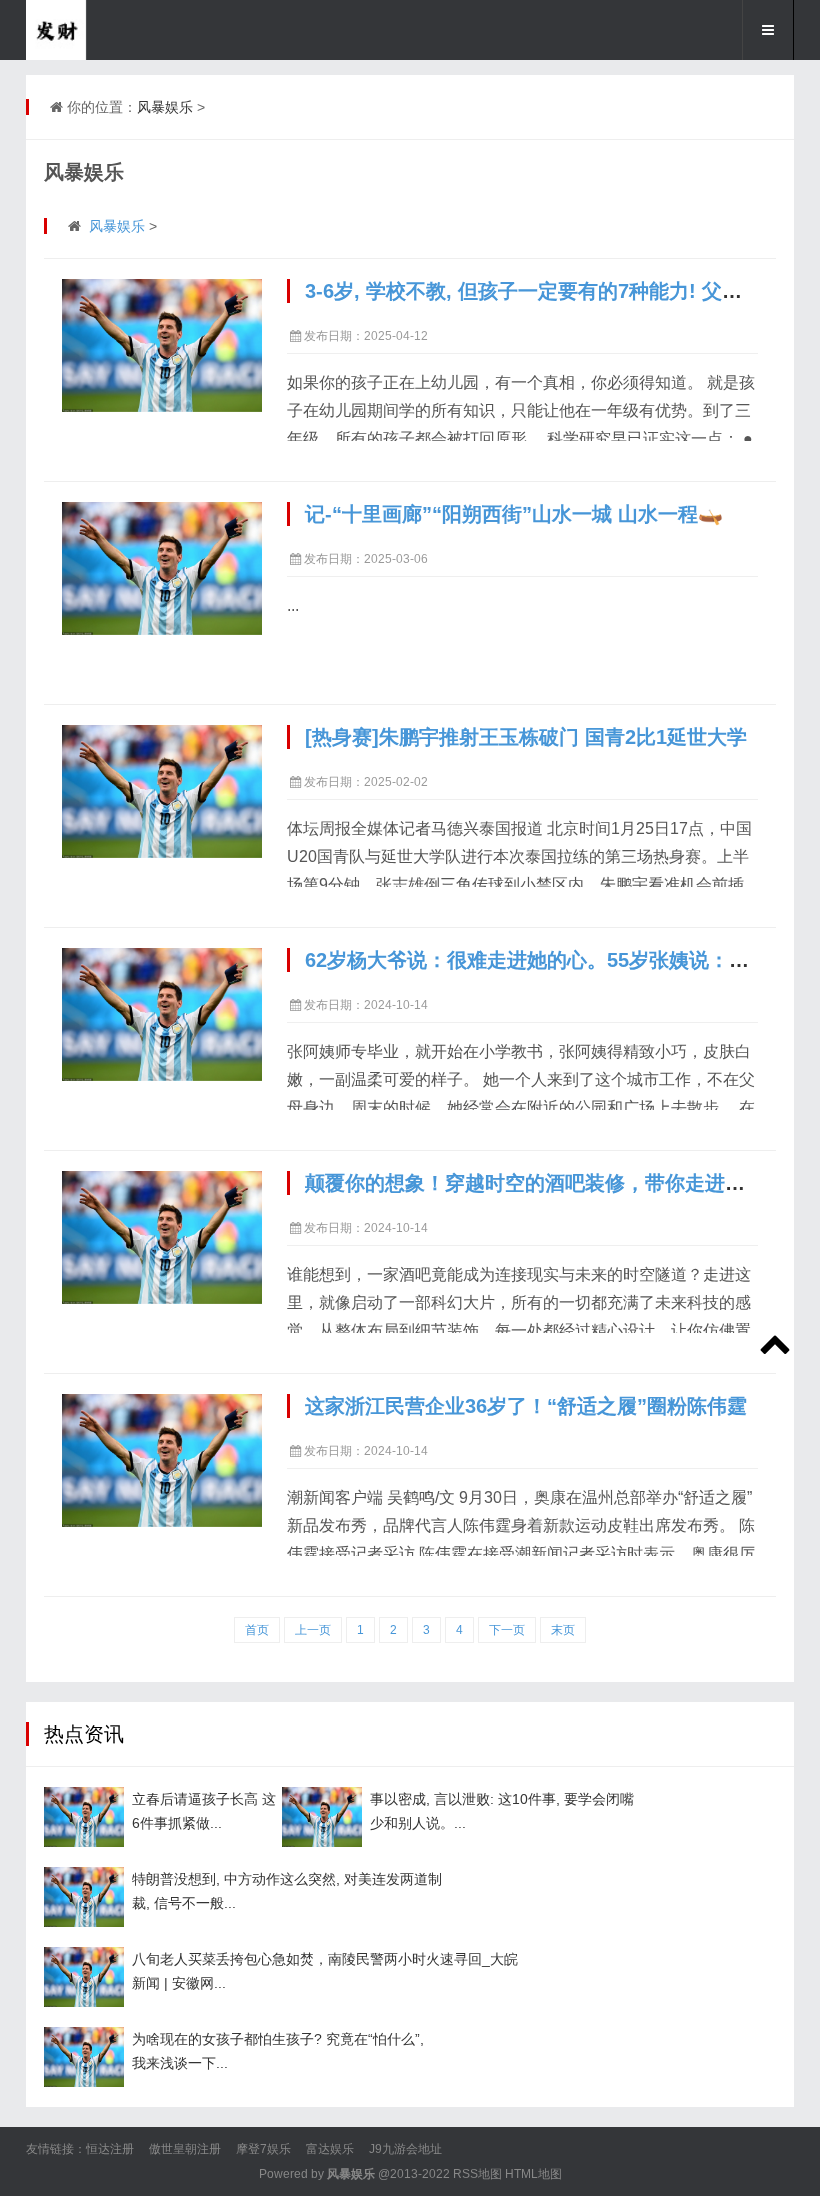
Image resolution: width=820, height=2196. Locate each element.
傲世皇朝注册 (185, 2149)
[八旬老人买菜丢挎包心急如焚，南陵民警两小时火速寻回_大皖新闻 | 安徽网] (84, 1977)
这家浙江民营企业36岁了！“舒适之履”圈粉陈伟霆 (526, 1406)
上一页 (313, 1630)
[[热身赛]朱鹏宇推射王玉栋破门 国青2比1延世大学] (162, 791)
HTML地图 (533, 2174)
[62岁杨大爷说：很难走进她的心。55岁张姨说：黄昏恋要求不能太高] (162, 1014)
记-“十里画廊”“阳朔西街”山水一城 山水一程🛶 (514, 514)
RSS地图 (477, 2174)
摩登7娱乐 (263, 2149)
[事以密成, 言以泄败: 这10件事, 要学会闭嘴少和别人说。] (322, 1817)
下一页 (507, 1630)
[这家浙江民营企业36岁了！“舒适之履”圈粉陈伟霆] (162, 1460)
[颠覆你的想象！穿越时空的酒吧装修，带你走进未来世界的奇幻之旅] (162, 1237)
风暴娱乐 (165, 107)
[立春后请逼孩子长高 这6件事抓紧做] (84, 1817)
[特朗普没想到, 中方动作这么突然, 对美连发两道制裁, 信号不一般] (84, 1897)
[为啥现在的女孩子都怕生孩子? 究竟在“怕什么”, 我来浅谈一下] (84, 2057)
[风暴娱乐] (126, 30)
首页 (257, 1630)
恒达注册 (110, 2149)
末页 (563, 1630)
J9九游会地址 (405, 2149)
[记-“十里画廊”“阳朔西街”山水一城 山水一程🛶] (162, 568)
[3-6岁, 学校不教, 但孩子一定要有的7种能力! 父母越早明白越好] (162, 345)
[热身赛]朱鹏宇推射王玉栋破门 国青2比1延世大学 (526, 737)
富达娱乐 (330, 2149)
